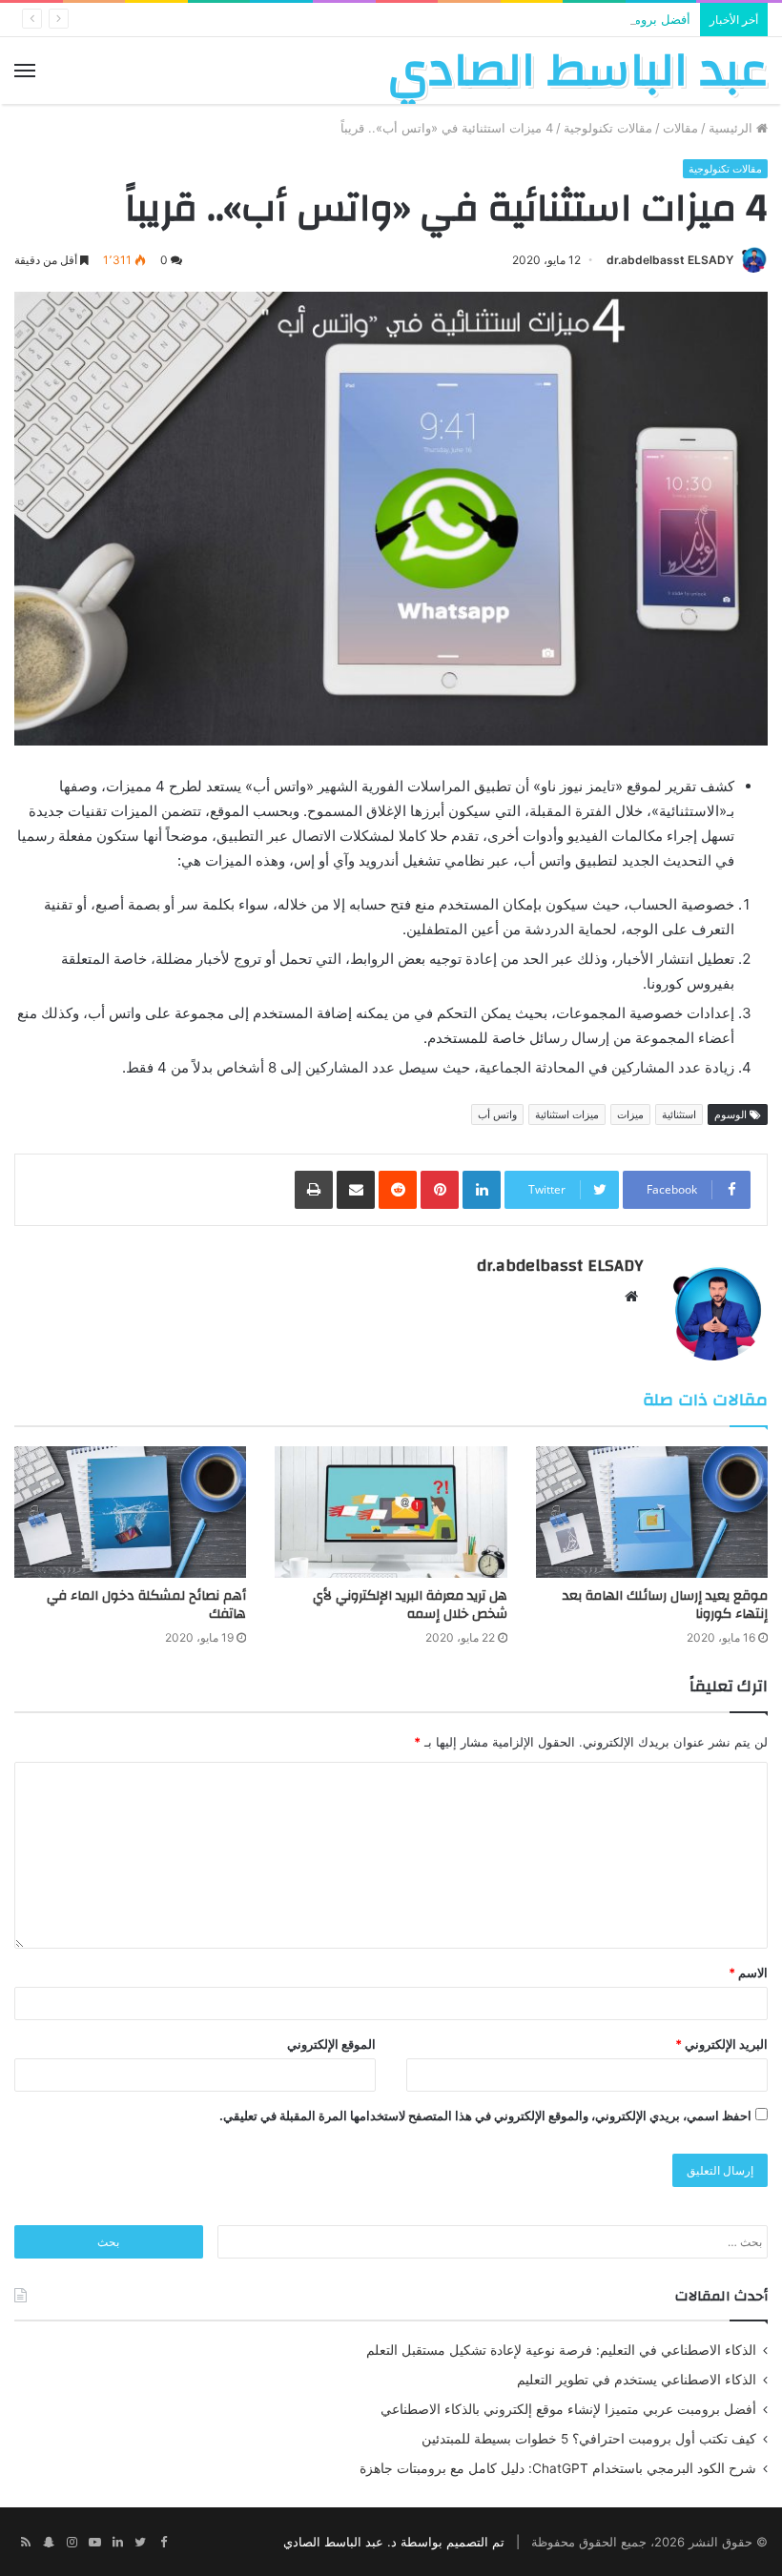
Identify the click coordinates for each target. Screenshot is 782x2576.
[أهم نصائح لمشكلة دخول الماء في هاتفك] (130, 1512)
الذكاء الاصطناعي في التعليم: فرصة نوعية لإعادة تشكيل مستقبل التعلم (561, 2350)
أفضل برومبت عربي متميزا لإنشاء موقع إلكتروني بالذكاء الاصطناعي (514, 19)
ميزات (630, 1114)
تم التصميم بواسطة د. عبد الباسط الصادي (394, 2542)
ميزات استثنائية (567, 1114)
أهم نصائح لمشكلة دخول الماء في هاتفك (146, 1605)
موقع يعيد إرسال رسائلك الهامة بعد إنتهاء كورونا (665, 1605)
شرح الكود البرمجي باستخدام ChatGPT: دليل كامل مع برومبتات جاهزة (558, 2468)
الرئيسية (732, 128)
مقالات (680, 128)
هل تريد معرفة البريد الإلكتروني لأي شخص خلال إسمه (410, 1605)
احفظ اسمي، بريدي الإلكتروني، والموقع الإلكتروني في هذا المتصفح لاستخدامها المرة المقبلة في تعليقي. (485, 2116)
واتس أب (497, 1114)
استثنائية (679, 1114)
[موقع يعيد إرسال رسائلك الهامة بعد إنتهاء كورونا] (652, 1512)
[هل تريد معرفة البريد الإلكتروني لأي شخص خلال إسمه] (391, 1512)
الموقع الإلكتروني (331, 2044)
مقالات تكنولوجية (608, 128)
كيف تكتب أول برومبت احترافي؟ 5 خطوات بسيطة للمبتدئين (589, 2439)
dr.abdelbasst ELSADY (670, 260)
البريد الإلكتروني (721, 2044)
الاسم (748, 1973)
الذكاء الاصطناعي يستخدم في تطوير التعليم (637, 2380)
